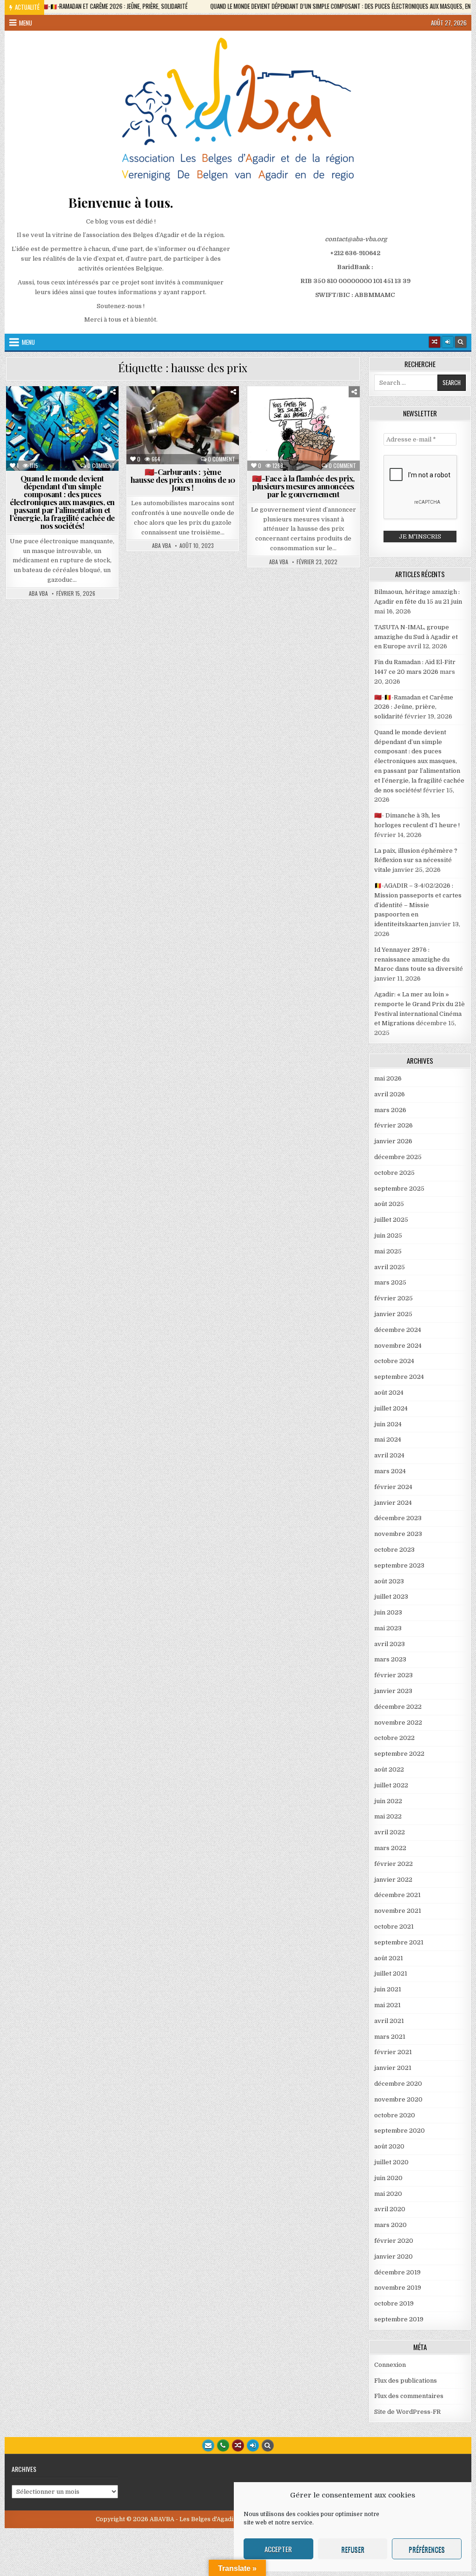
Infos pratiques (306, 438)
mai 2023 (388, 1628)
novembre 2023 (398, 1534)
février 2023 (393, 1675)
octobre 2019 (394, 2303)
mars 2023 (390, 1659)
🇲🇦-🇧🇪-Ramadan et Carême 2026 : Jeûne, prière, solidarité (414, 707)
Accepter (278, 2549)
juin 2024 (388, 1424)
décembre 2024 (398, 1330)
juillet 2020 (391, 2162)
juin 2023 (388, 1612)
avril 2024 (389, 1455)
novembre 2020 (398, 2099)
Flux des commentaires (409, 2396)
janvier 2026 (393, 1141)
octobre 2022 (394, 1738)
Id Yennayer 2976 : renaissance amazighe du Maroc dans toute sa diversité (419, 959)
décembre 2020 (398, 2084)
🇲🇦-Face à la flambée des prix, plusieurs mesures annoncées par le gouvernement (303, 486)
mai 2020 (388, 2194)
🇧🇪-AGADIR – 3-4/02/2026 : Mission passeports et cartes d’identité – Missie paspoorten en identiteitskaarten (418, 905)
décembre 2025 (398, 1157)
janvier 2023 (393, 1691)
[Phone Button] (223, 2445)
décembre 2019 (397, 2272)
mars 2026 (390, 1110)
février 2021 (393, 2052)
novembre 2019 (398, 2288)
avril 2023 (390, 1644)
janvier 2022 (393, 1880)
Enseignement (47, 428)
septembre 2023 (399, 1565)
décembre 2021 (397, 1895)
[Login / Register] (448, 342)
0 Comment (101, 466)
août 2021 (389, 1958)
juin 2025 (388, 1235)
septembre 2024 (399, 1377)
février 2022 (393, 1864)
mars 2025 (390, 1282)
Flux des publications (406, 2381)
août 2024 (389, 1393)
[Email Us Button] (208, 2445)
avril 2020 (390, 2209)
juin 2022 (388, 1801)
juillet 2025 (391, 1220)
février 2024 (393, 1487)
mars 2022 (390, 1848)
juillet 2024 (391, 1408)
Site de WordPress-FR (407, 2412)
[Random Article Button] (435, 342)
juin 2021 (388, 1989)
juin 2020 (388, 2178)
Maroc (97, 448)
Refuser (353, 2549)
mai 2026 (388, 1078)
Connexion (390, 2365)
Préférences (427, 2549)
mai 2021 (387, 2005)
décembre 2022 (398, 1707)
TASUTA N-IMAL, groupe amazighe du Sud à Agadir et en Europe (416, 637)
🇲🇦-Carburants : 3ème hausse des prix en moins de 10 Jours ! (183, 480)
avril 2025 (390, 1267)
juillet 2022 (391, 1785)
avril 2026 (390, 1094)
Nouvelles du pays (187, 428)
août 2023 (389, 1581)
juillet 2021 (391, 1973)
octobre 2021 (394, 1927)
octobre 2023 (394, 1550)
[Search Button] (461, 342)
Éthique (91, 428)
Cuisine (330, 409)
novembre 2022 (398, 1723)
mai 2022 (388, 1816)
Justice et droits (49, 448)
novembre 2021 (398, 1911)
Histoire (97, 438)
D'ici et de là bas (45, 418)
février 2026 (393, 1125)
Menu (26, 23)
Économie (95, 418)
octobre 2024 (394, 1361)
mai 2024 (388, 1440)
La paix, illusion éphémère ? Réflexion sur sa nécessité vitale (416, 860)
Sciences (80, 458)
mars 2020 (390, 2225)
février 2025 (393, 1298)
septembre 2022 (399, 1754)
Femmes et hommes (46, 438)
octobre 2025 (394, 1173)
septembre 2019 (399, 2319)
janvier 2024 (393, 1503)
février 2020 (394, 2241)
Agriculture (46, 409)
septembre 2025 (399, 1189)
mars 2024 (390, 1471)
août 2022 (389, 1769)
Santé (45, 458)
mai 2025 (388, 1251)
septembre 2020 (400, 2131)
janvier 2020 (393, 2256)
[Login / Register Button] (253, 2445)
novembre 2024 (398, 1346)
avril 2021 (389, 2021)
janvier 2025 (393, 1314)
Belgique (89, 409)
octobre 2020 (395, 2115)
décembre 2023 (398, 1518)
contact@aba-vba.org (356, 239)
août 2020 (389, 2146)
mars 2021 (390, 2037)
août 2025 (389, 1204)
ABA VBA (38, 593)
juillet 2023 (391, 1597)
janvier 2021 (393, 2068)
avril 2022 (390, 1832)
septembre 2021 (399, 1942)
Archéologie (289, 409)
